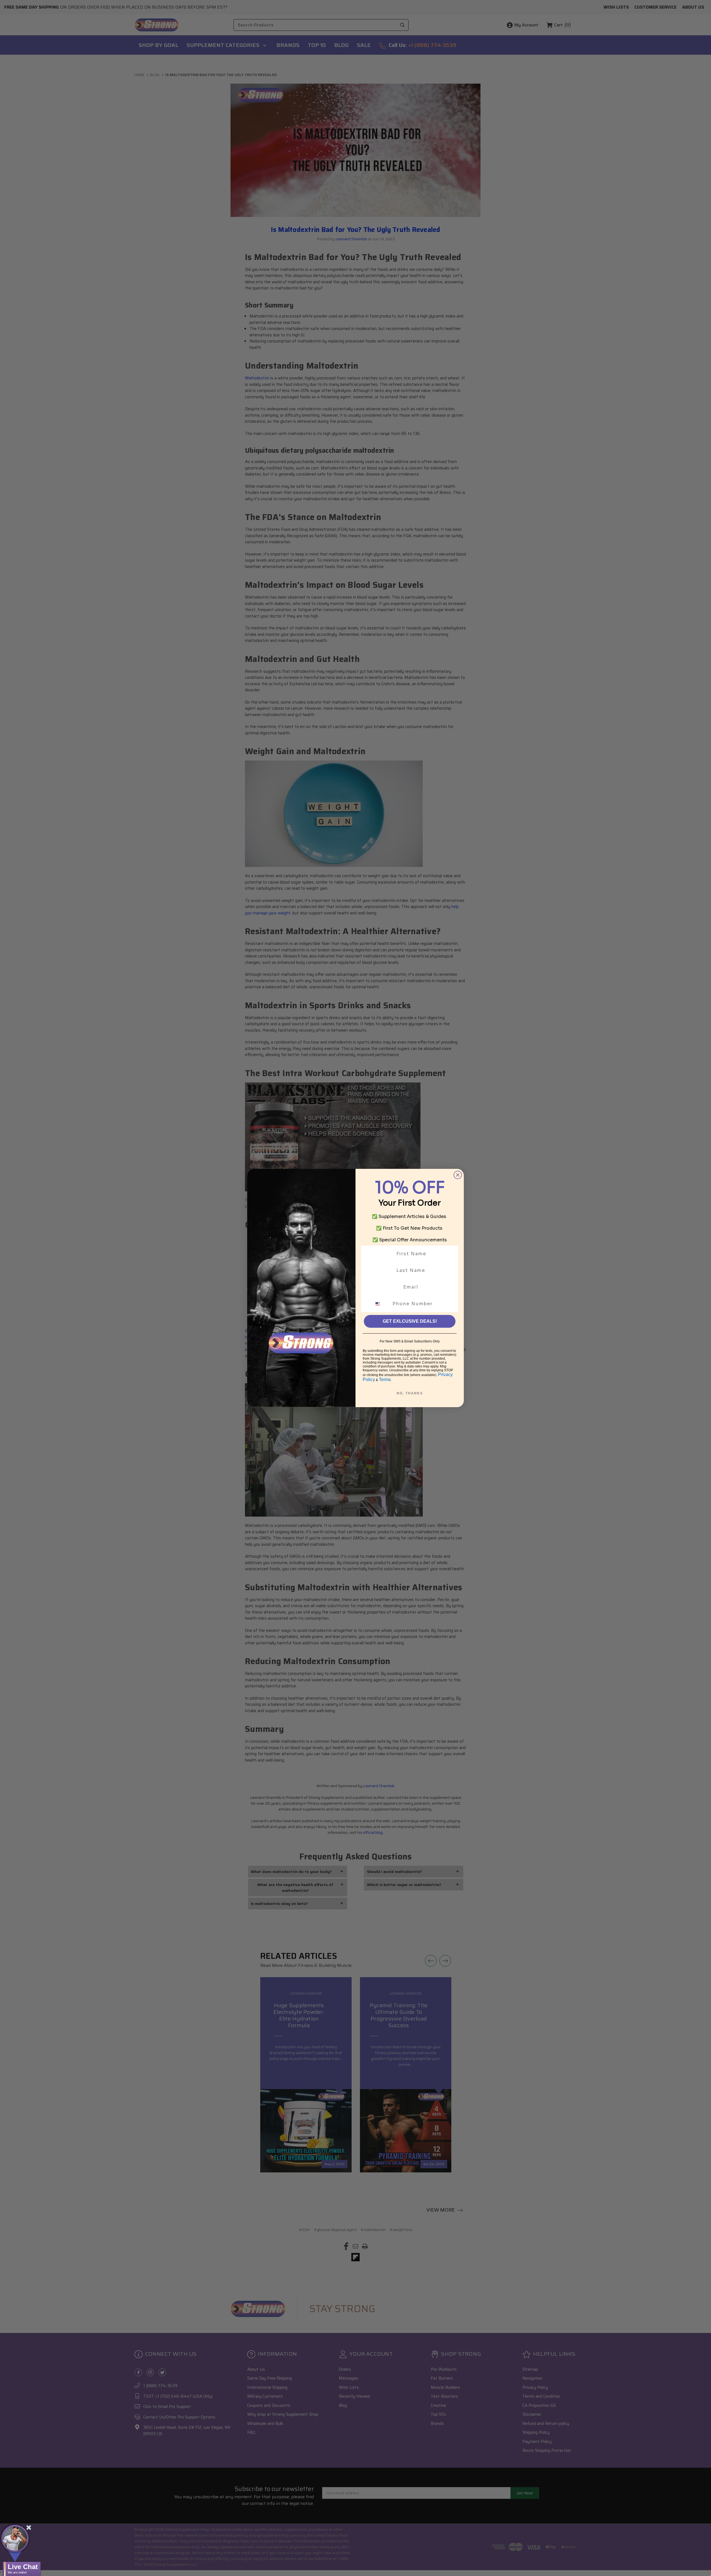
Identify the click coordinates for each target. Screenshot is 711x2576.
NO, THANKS (410, 1393)
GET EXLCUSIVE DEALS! (410, 1321)
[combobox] (381, 1304)
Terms (385, 1380)
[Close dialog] (458, 1175)
